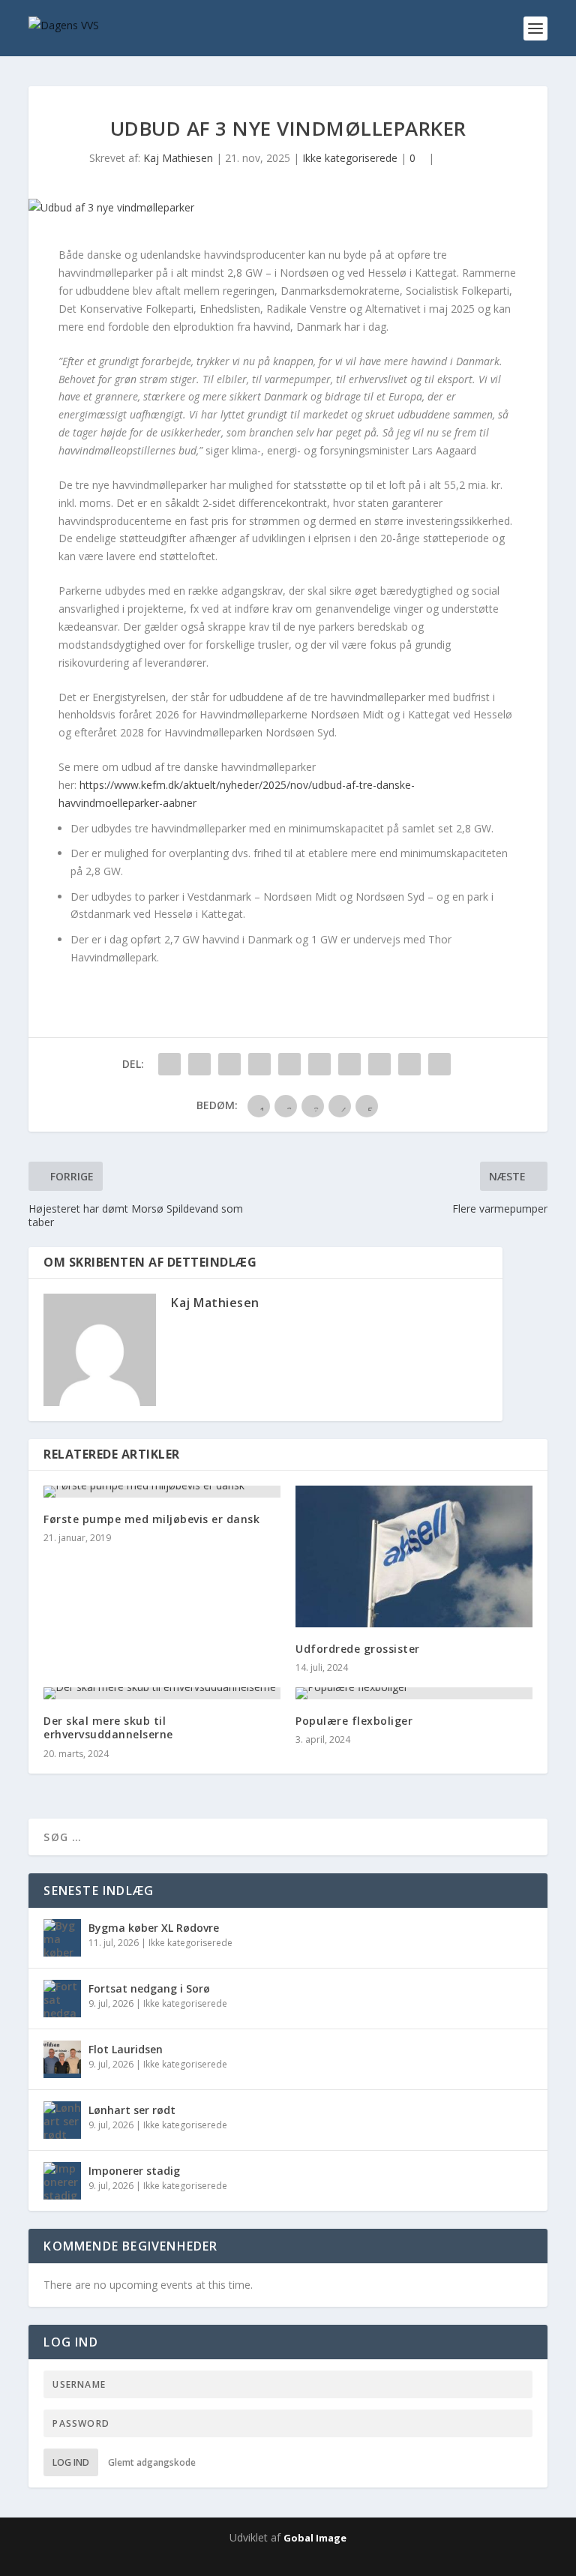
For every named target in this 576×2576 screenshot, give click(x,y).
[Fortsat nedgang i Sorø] (62, 1999)
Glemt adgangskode (152, 2462)
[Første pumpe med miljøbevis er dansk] (162, 1492)
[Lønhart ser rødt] (62, 2120)
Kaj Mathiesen (178, 158)
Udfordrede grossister (358, 1649)
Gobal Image (315, 2538)
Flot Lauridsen (126, 2049)
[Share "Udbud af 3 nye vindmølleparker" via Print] (439, 1064)
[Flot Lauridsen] (62, 2059)
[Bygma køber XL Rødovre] (62, 1938)
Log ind (71, 2462)
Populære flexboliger (354, 1721)
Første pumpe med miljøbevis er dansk (151, 1519)
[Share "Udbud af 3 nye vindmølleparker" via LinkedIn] (319, 1064)
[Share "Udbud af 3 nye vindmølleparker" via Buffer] (349, 1064)
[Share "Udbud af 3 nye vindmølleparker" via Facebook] (169, 1064)
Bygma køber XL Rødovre (154, 1928)
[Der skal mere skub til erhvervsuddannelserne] (162, 1693)
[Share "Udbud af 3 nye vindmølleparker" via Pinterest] (289, 1064)
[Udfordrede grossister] (414, 1556)
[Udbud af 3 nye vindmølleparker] (288, 208)
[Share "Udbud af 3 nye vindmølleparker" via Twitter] (199, 1064)
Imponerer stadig (134, 2171)
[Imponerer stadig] (62, 2181)
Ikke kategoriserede (350, 158)
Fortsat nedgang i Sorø (149, 1988)
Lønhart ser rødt (132, 2110)
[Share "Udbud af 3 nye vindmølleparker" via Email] (409, 1064)
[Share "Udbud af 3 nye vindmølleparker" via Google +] (229, 1064)
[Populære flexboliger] (414, 1693)
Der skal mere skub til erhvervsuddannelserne (108, 1727)
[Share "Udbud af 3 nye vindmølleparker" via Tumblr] (259, 1064)
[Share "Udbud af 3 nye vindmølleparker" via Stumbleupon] (379, 1064)
